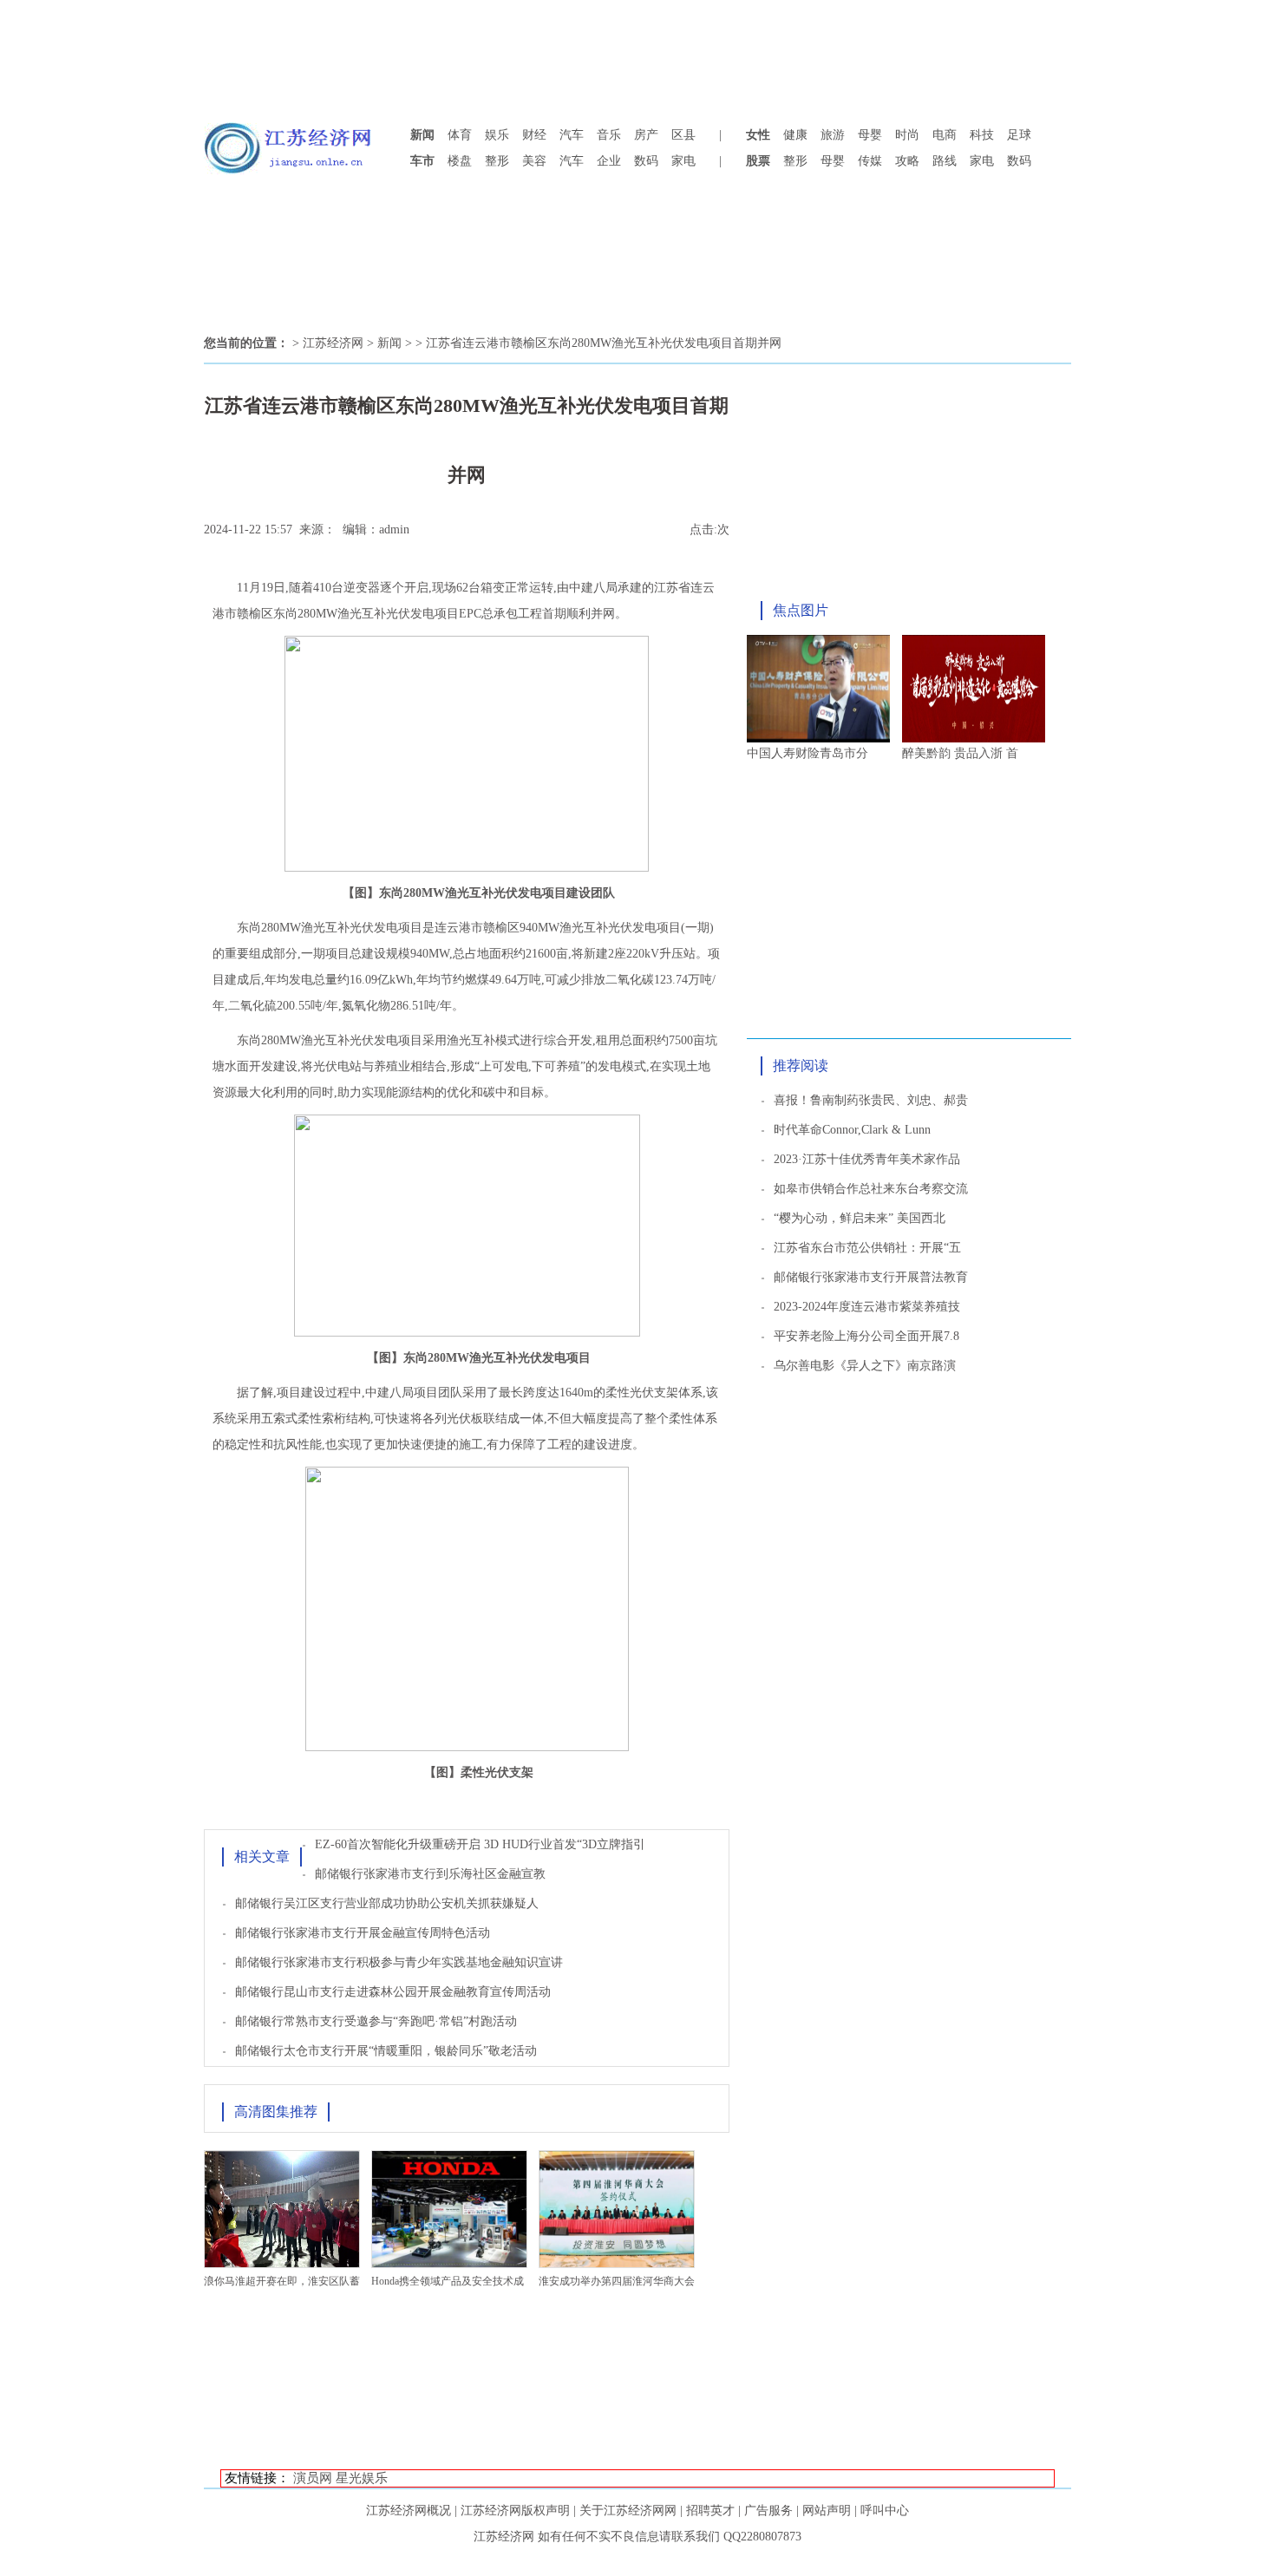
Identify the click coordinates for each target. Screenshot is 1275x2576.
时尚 (907, 135)
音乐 (609, 135)
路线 (945, 161)
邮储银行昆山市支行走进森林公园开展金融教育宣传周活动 (393, 1992)
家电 (683, 161)
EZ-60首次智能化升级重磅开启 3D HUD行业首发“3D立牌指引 (480, 1844)
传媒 (870, 161)
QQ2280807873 (762, 2537)
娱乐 (497, 135)
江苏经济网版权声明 (515, 2511)
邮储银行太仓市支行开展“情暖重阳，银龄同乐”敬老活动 (386, 2051)
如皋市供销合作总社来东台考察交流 (871, 1189)
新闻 (389, 343)
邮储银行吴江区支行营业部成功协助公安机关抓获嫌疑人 (387, 1903)
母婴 (870, 135)
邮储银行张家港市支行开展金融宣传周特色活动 (363, 1933)
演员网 (313, 2478)
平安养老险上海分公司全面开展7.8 (866, 1336)
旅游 (833, 135)
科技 (982, 135)
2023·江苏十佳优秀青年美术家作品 (867, 1159)
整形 (497, 161)
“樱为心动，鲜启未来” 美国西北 (860, 1218)
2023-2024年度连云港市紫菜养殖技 (867, 1307)
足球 (1019, 135)
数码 (646, 161)
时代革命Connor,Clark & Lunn (852, 1130)
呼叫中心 (885, 2511)
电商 (945, 135)
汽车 (572, 135)
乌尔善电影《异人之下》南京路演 (865, 1366)
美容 (534, 161)
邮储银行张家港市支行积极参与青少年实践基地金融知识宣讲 (399, 1962)
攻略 (907, 161)
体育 (460, 135)
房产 (646, 135)
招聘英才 (710, 2511)
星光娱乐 (362, 2478)
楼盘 (460, 161)
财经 (534, 135)
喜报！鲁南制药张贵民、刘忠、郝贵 (871, 1100)
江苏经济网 (333, 343)
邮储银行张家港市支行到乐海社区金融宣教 (430, 1874)
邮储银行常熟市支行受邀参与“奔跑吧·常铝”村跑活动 (376, 2021)
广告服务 (768, 2511)
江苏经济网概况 (409, 2511)
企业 (609, 161)
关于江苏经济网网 (628, 2511)
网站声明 (827, 2511)
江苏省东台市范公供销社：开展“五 (867, 1248)
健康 (795, 135)
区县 (683, 135)
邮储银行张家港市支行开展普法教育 (871, 1277)
